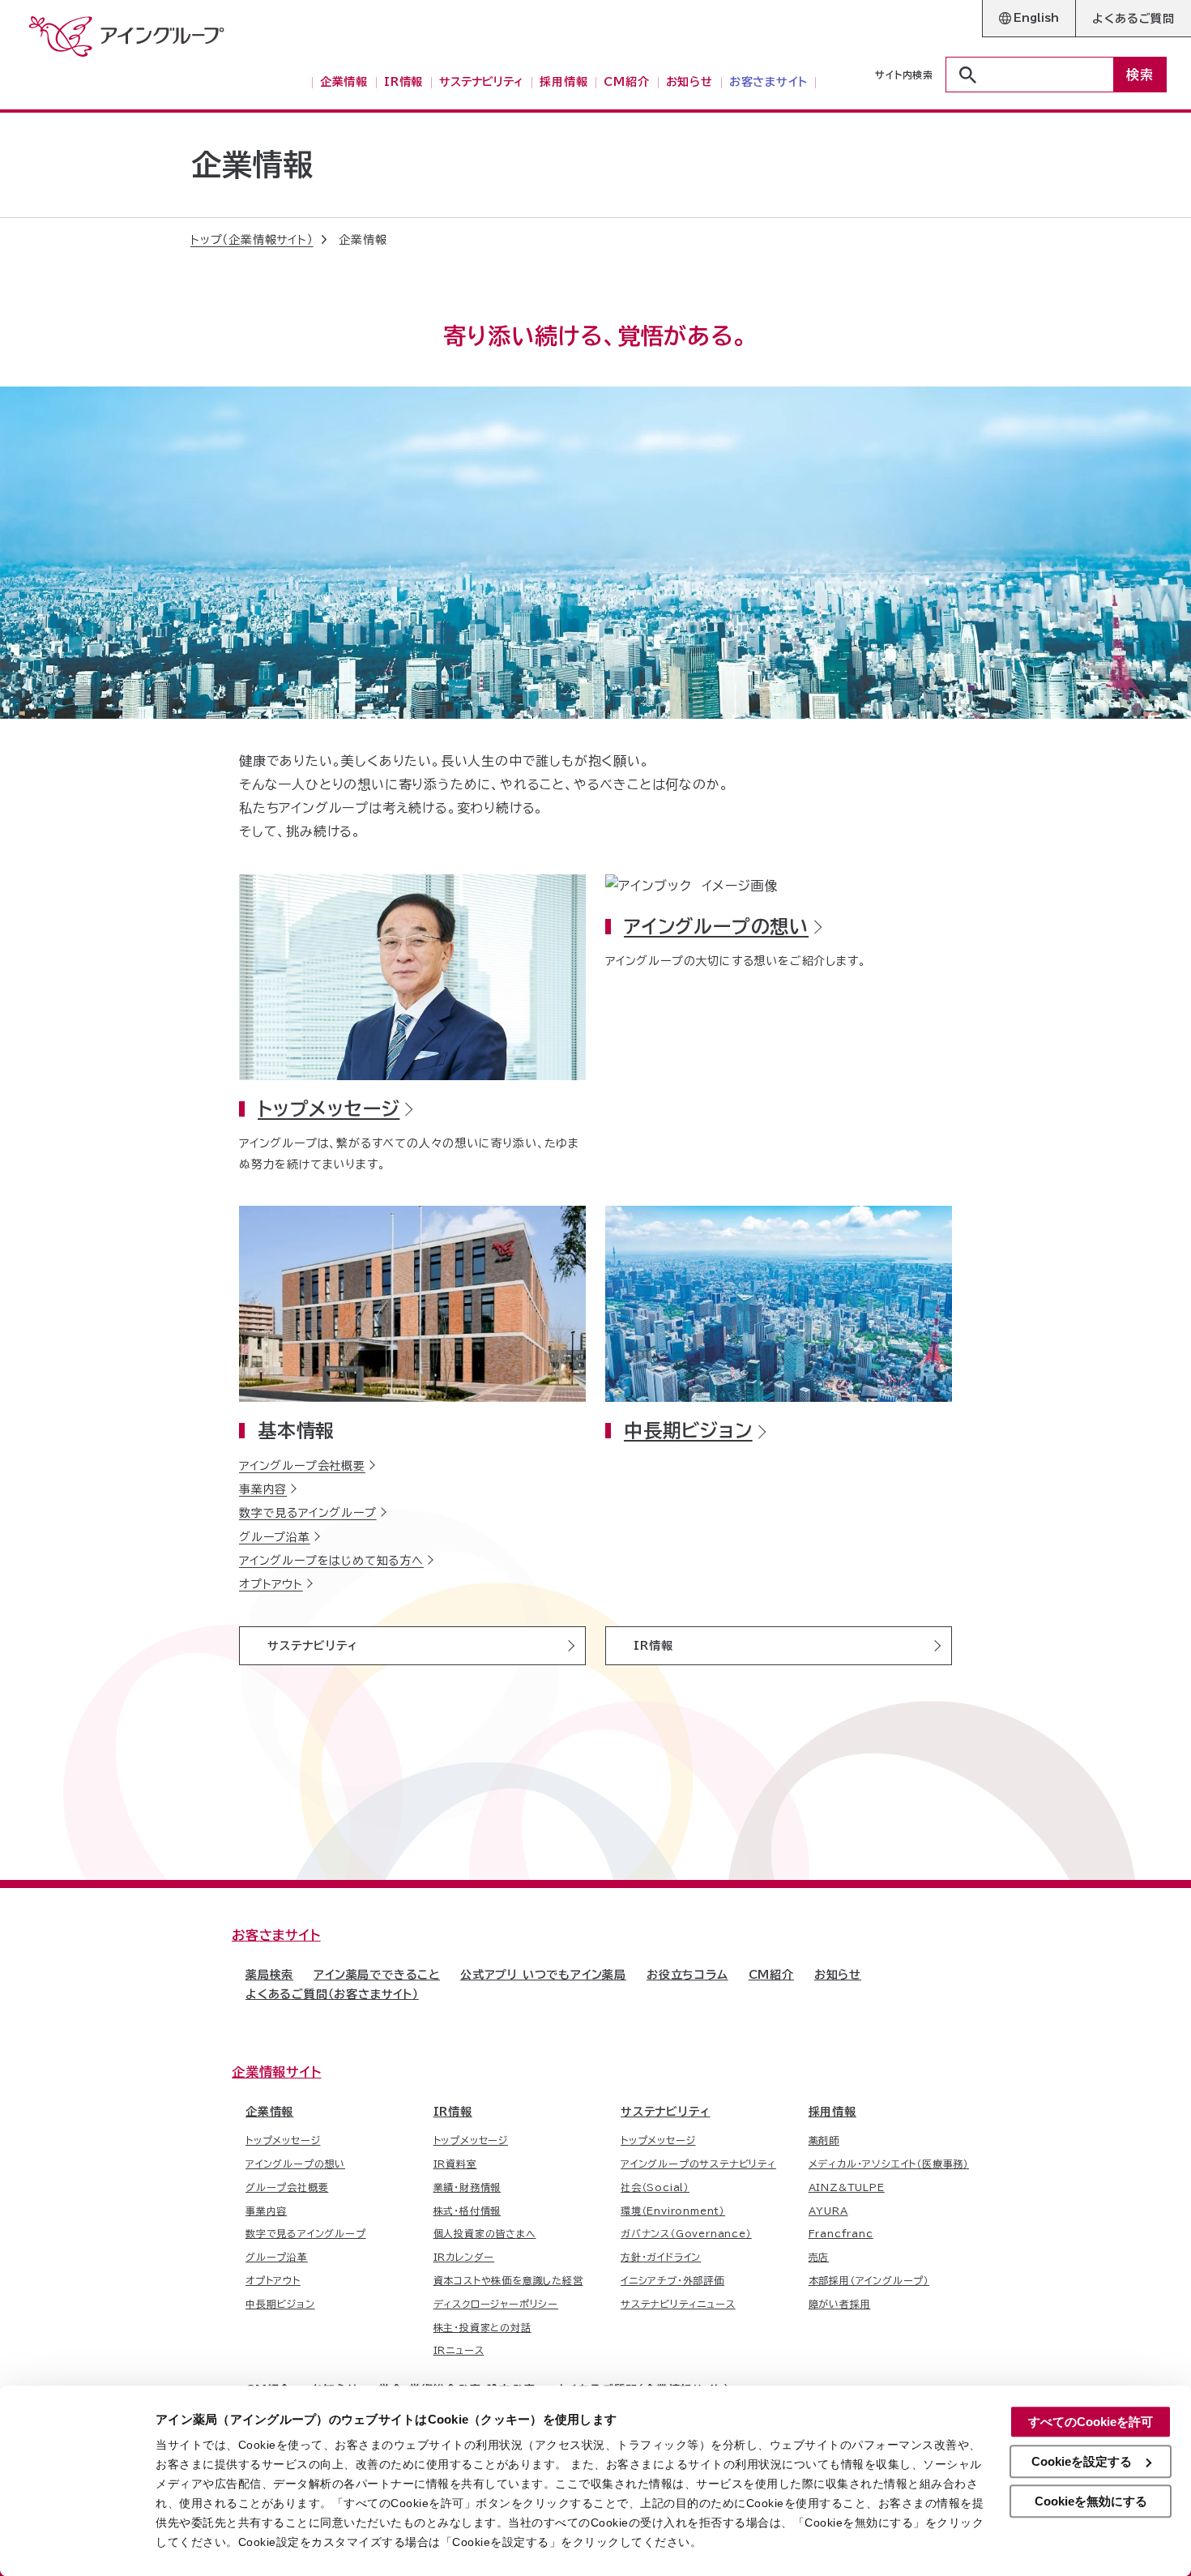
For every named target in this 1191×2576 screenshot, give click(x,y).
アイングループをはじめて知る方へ (331, 1561)
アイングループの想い (716, 927)
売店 (819, 2257)
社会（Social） (655, 2187)
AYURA (828, 2211)
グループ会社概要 (287, 2187)
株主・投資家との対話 (482, 2327)
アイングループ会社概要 (302, 1466)
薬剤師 (824, 2140)
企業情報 (269, 2112)
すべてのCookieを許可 (1091, 2422)
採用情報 (832, 2112)
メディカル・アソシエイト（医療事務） (889, 2164)
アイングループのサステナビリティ (698, 2164)
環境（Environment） (673, 2211)
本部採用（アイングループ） (869, 2280)
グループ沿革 (275, 1537)
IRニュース (459, 2350)
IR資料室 (455, 2164)
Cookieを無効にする (1091, 2501)
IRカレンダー (464, 2257)
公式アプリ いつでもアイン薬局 (543, 1975)
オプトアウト (271, 1584)
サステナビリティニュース (678, 2304)
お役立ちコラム (687, 1975)
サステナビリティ (313, 1646)
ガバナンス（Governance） (686, 2233)
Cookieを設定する (1082, 2461)
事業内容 (263, 1489)
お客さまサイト (276, 1935)
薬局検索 (269, 1975)
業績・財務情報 (467, 2187)
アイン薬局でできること (377, 1975)
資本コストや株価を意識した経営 (508, 2280)
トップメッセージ (329, 1109)
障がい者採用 (840, 2304)
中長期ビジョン (688, 1431)
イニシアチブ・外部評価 (672, 2280)
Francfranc (841, 2233)
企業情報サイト (277, 2072)
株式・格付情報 (467, 2211)
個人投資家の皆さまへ (485, 2233)
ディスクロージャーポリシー (496, 2304)
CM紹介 (771, 1975)
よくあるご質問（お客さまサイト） (332, 1994)
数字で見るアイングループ (308, 1513)
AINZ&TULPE (847, 2187)
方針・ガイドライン (661, 2257)
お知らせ (838, 1975)
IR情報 (653, 1646)
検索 (1140, 75)
